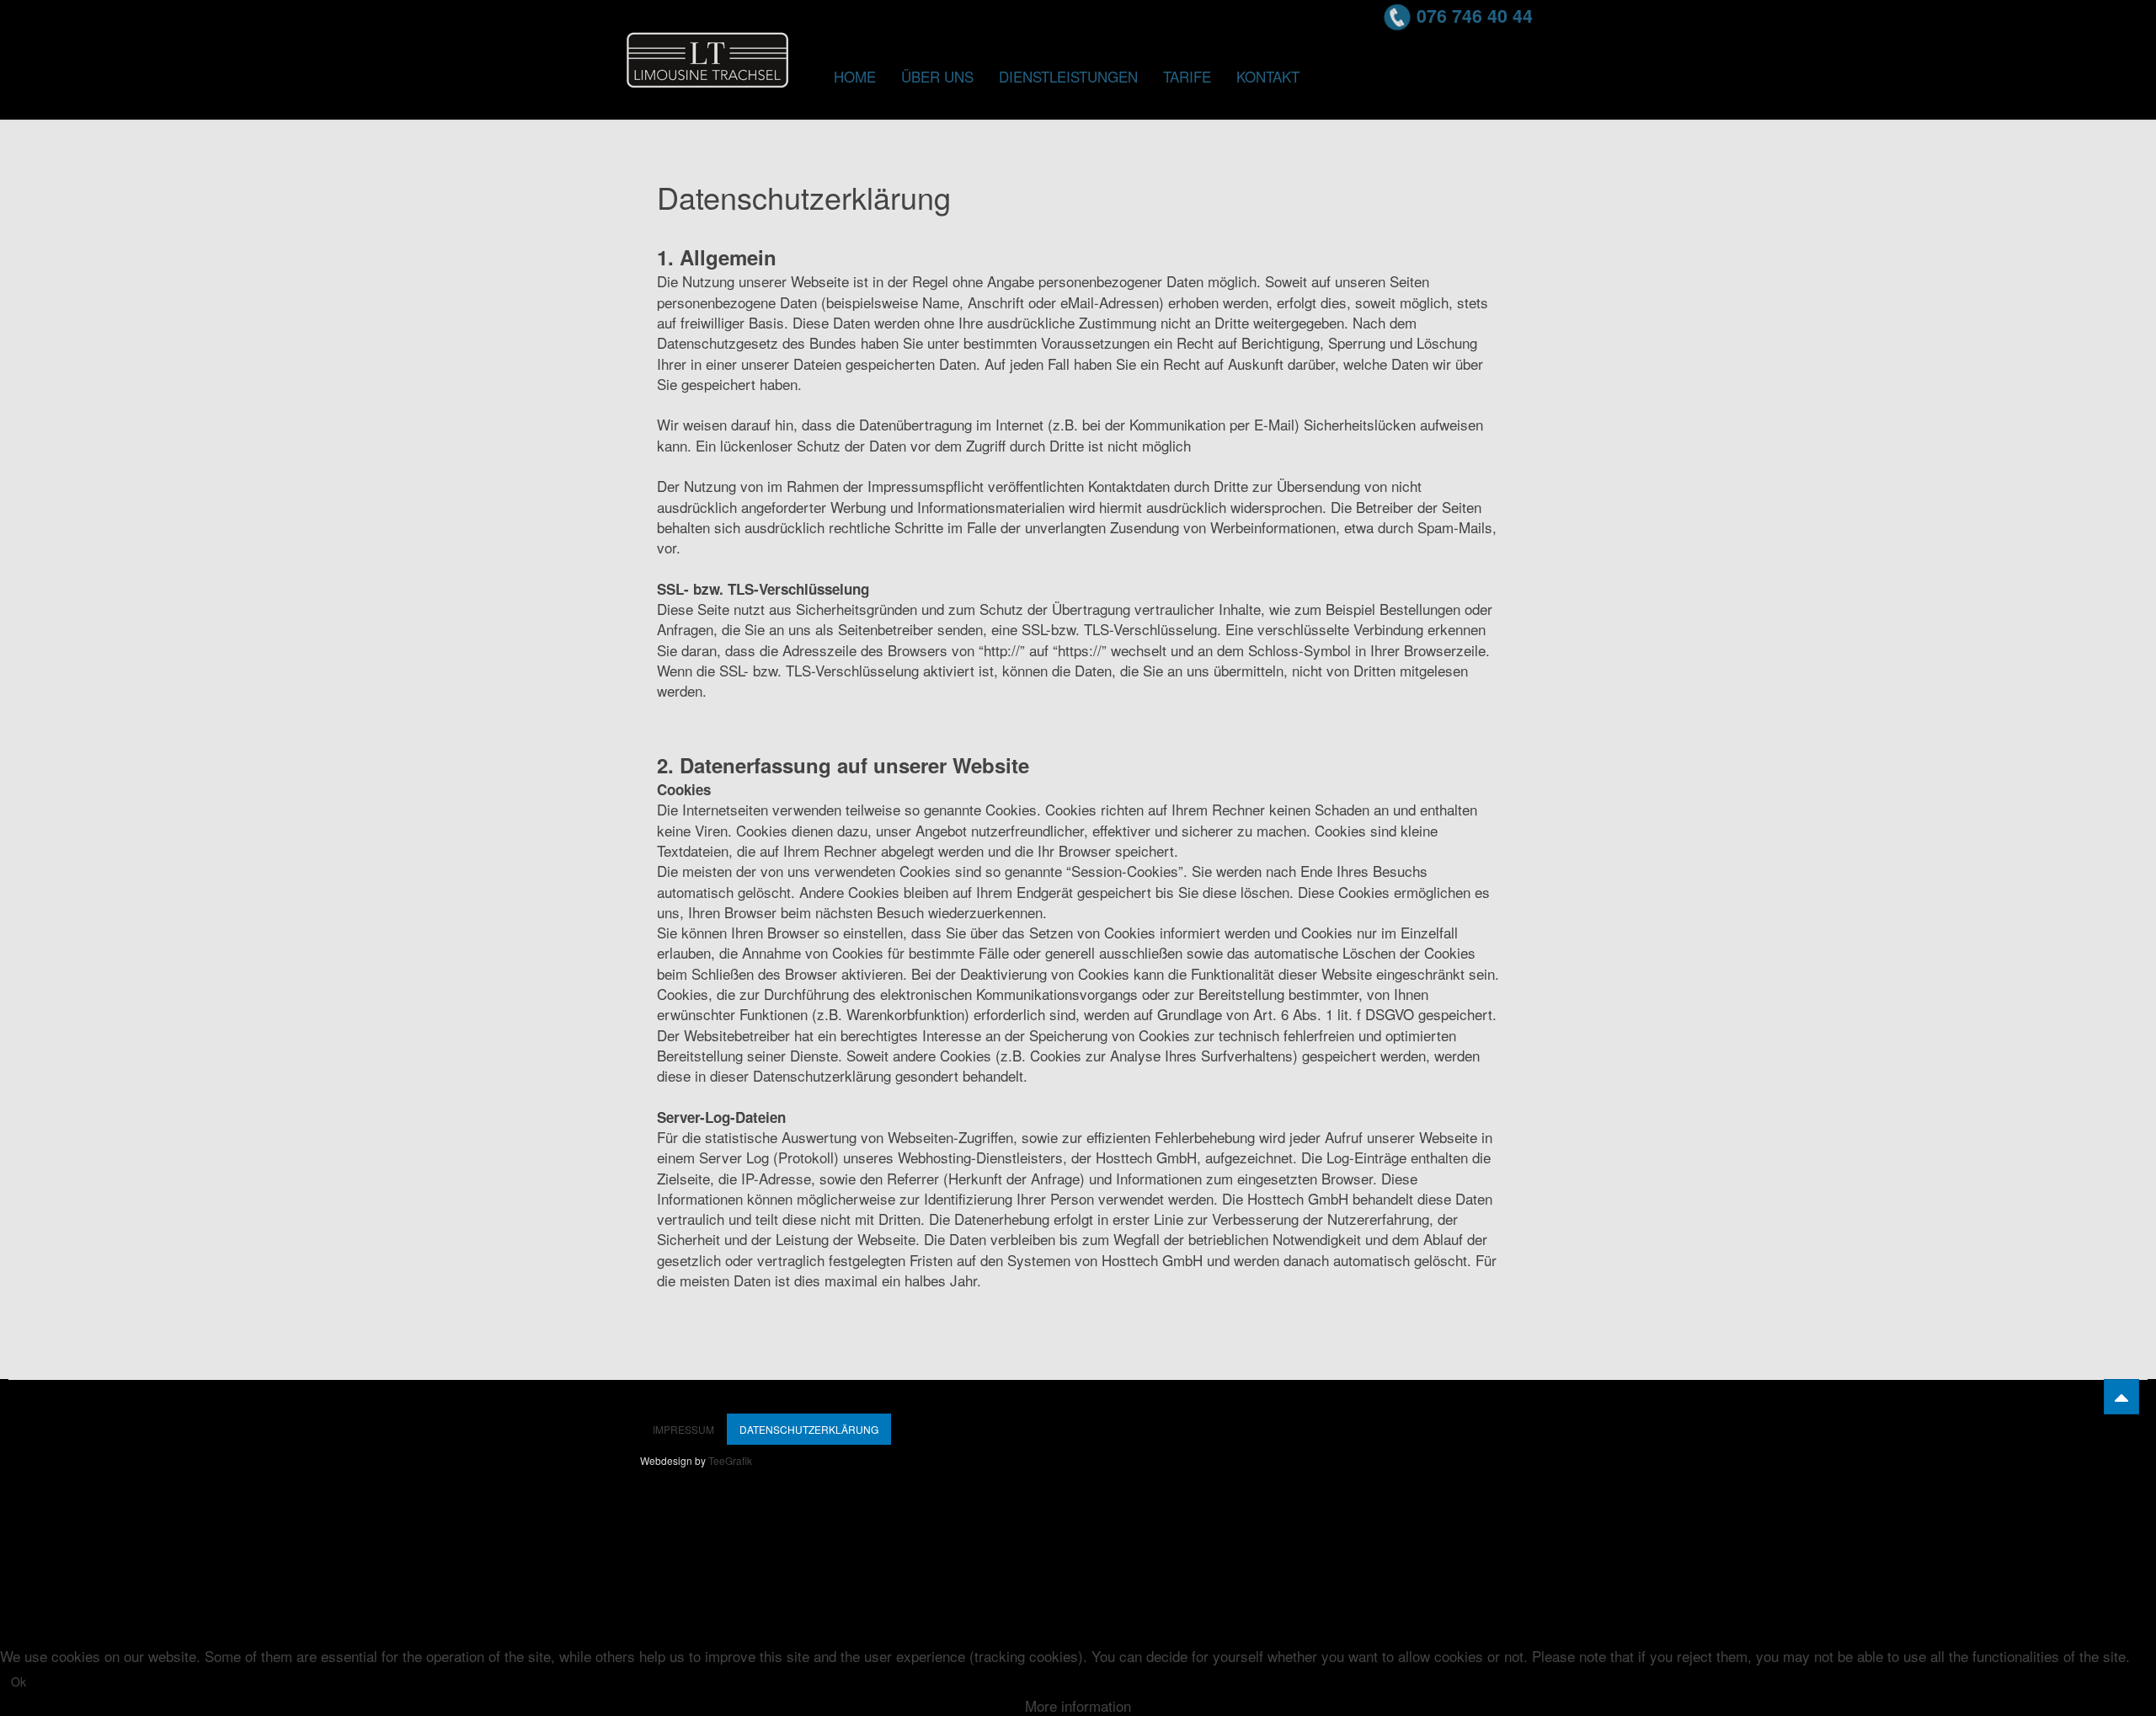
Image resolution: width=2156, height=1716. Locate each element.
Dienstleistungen (1068, 76)
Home (855, 76)
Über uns (937, 76)
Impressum (683, 1429)
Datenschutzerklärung (809, 1429)
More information (1078, 1705)
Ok (19, 1681)
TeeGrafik (730, 1460)
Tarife (1187, 76)
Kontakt (1268, 76)
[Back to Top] (2121, 1397)
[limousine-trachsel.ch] (707, 56)
